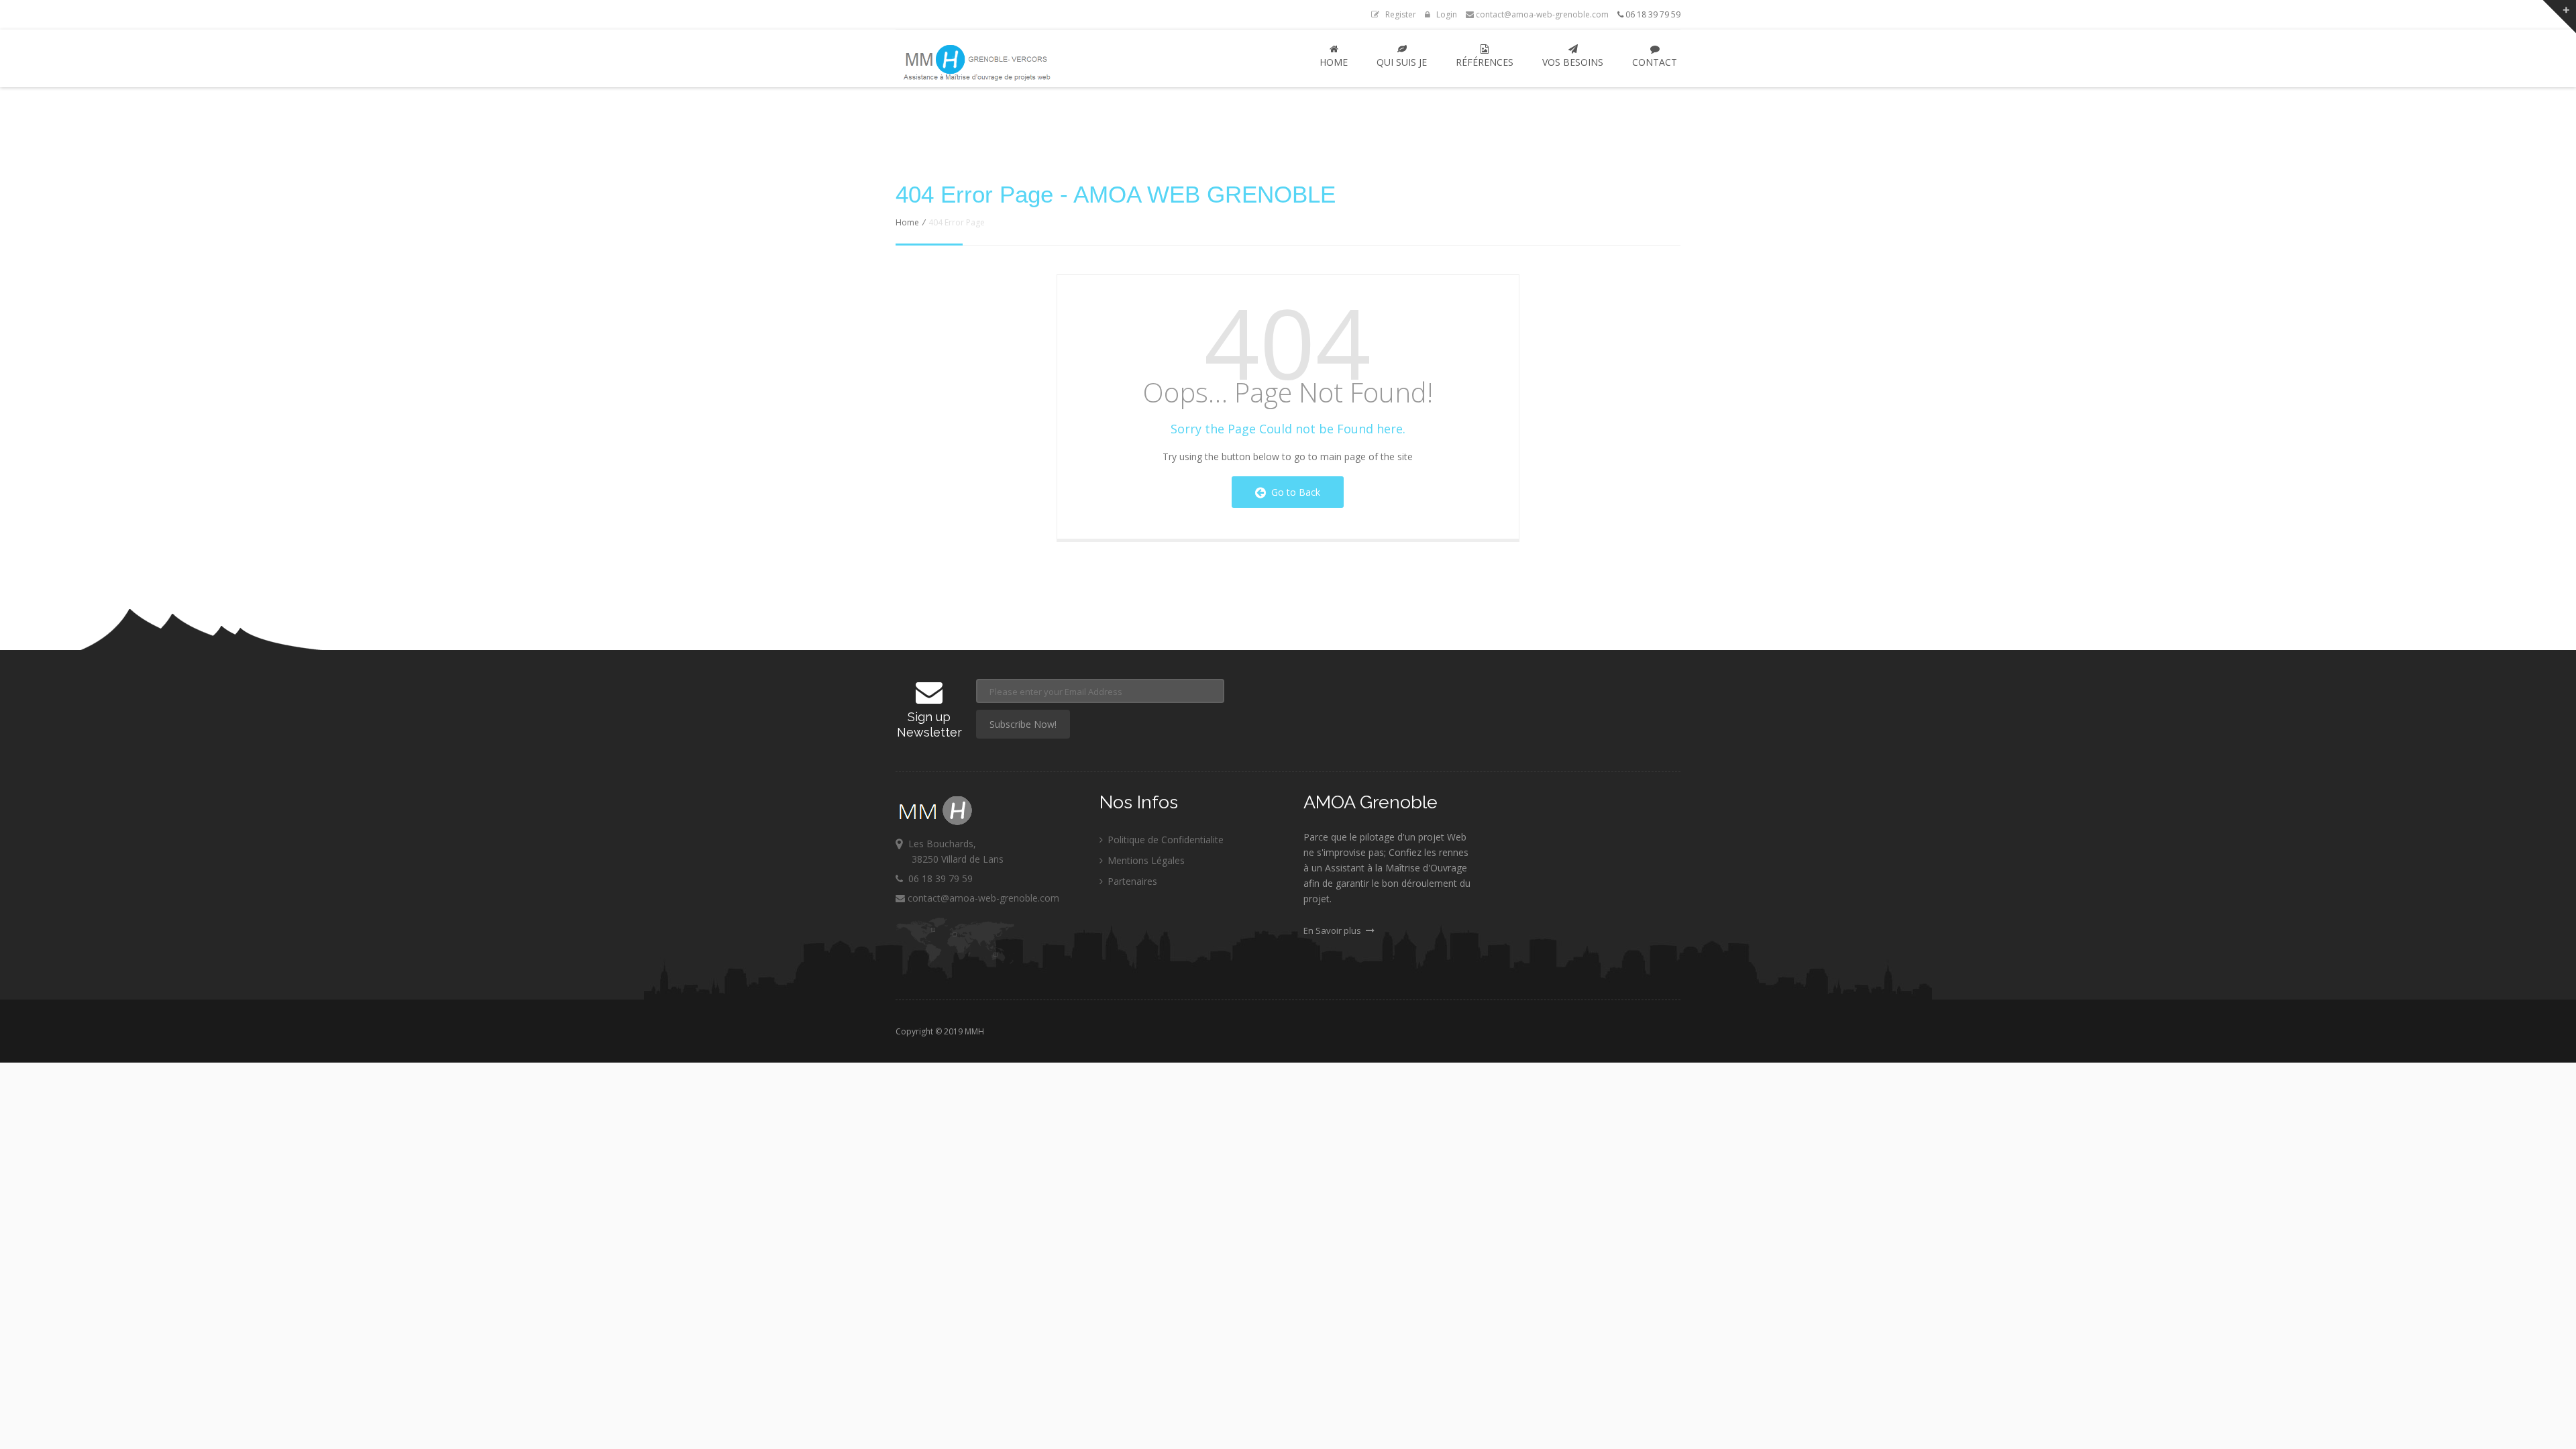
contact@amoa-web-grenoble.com (1541, 14)
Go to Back (1293, 492)
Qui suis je (1402, 62)
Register (1398, 14)
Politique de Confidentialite (1164, 840)
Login (1444, 14)
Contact (1655, 62)
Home (1334, 62)
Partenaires (1131, 881)
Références (1485, 62)
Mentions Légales (1145, 860)
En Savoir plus (1333, 930)
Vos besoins (1573, 62)
